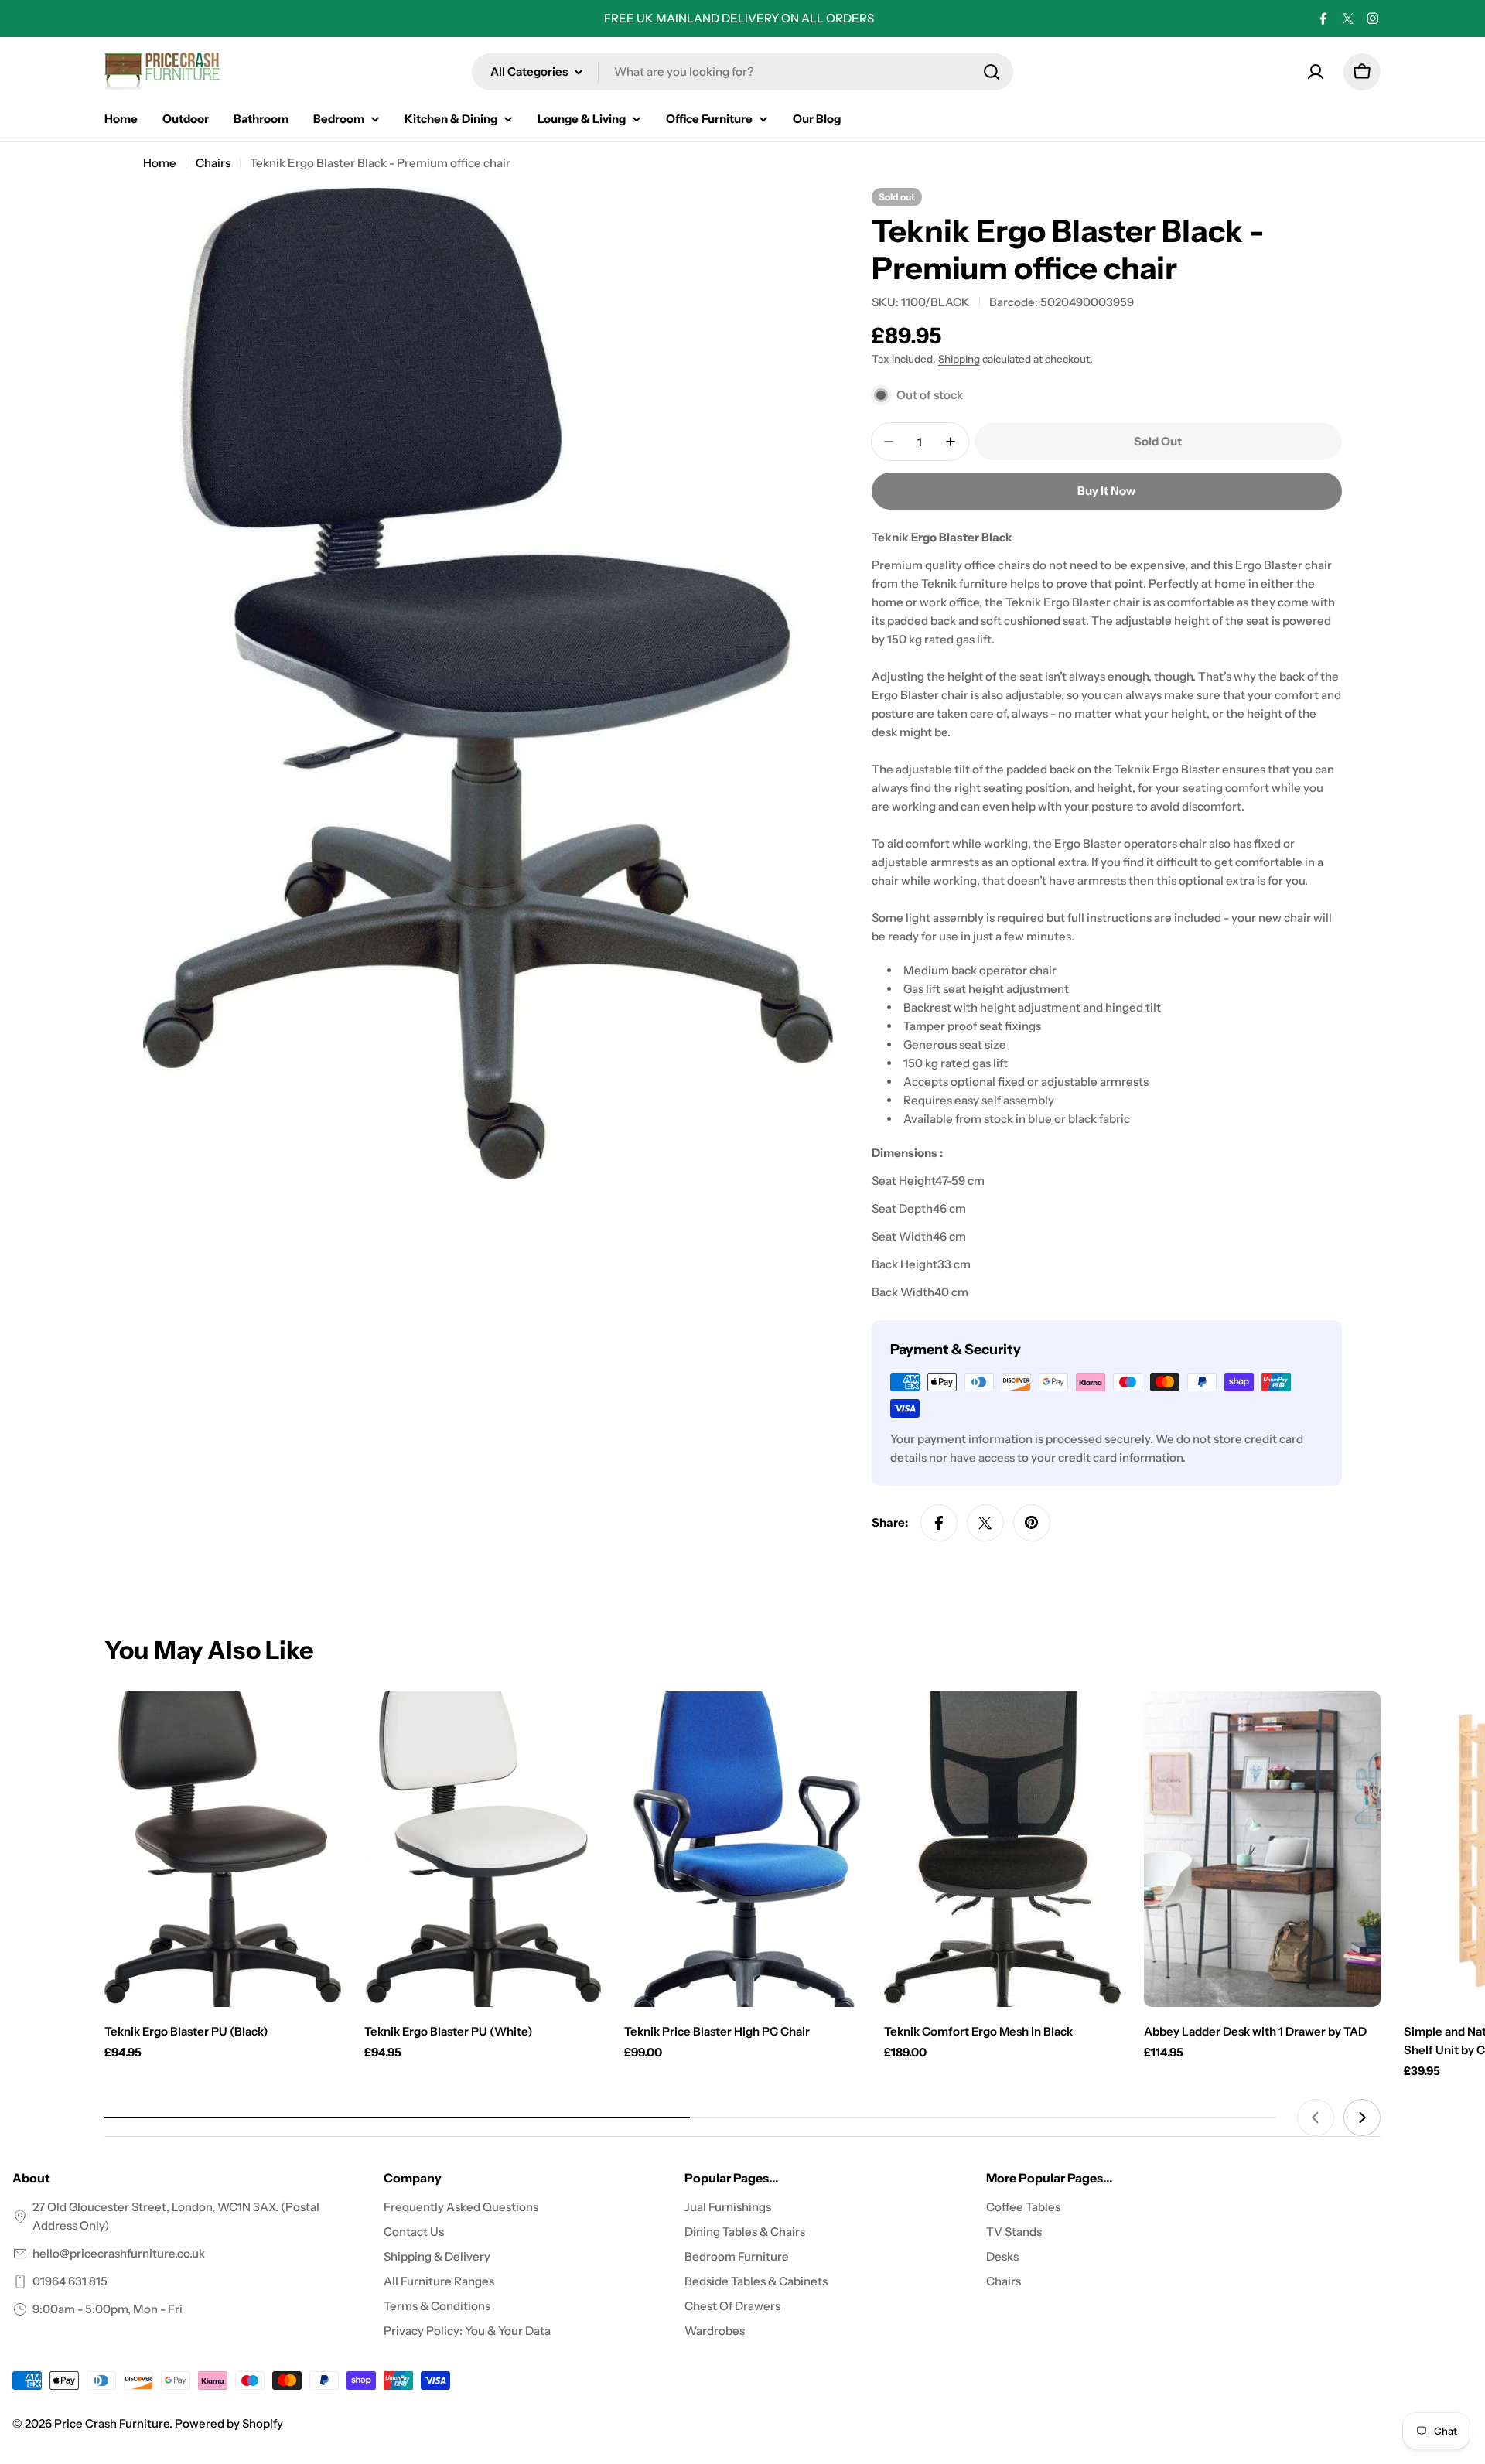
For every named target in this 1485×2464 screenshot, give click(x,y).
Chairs (213, 163)
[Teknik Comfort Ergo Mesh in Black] (1002, 1849)
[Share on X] (985, 1523)
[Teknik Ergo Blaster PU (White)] (483, 1849)
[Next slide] (1362, 2118)
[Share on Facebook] (939, 1523)
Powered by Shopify (229, 2423)
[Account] (1316, 72)
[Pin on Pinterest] (1032, 1523)
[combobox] (742, 72)
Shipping (959, 359)
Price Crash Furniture (112, 2423)
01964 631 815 (70, 2281)
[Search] (992, 72)
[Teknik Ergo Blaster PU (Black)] (223, 1849)
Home (160, 163)
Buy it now (1106, 491)
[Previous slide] (1316, 2118)
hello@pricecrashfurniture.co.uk (119, 2253)
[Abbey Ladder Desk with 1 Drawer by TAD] (1262, 1849)
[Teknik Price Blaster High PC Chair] (742, 1849)
